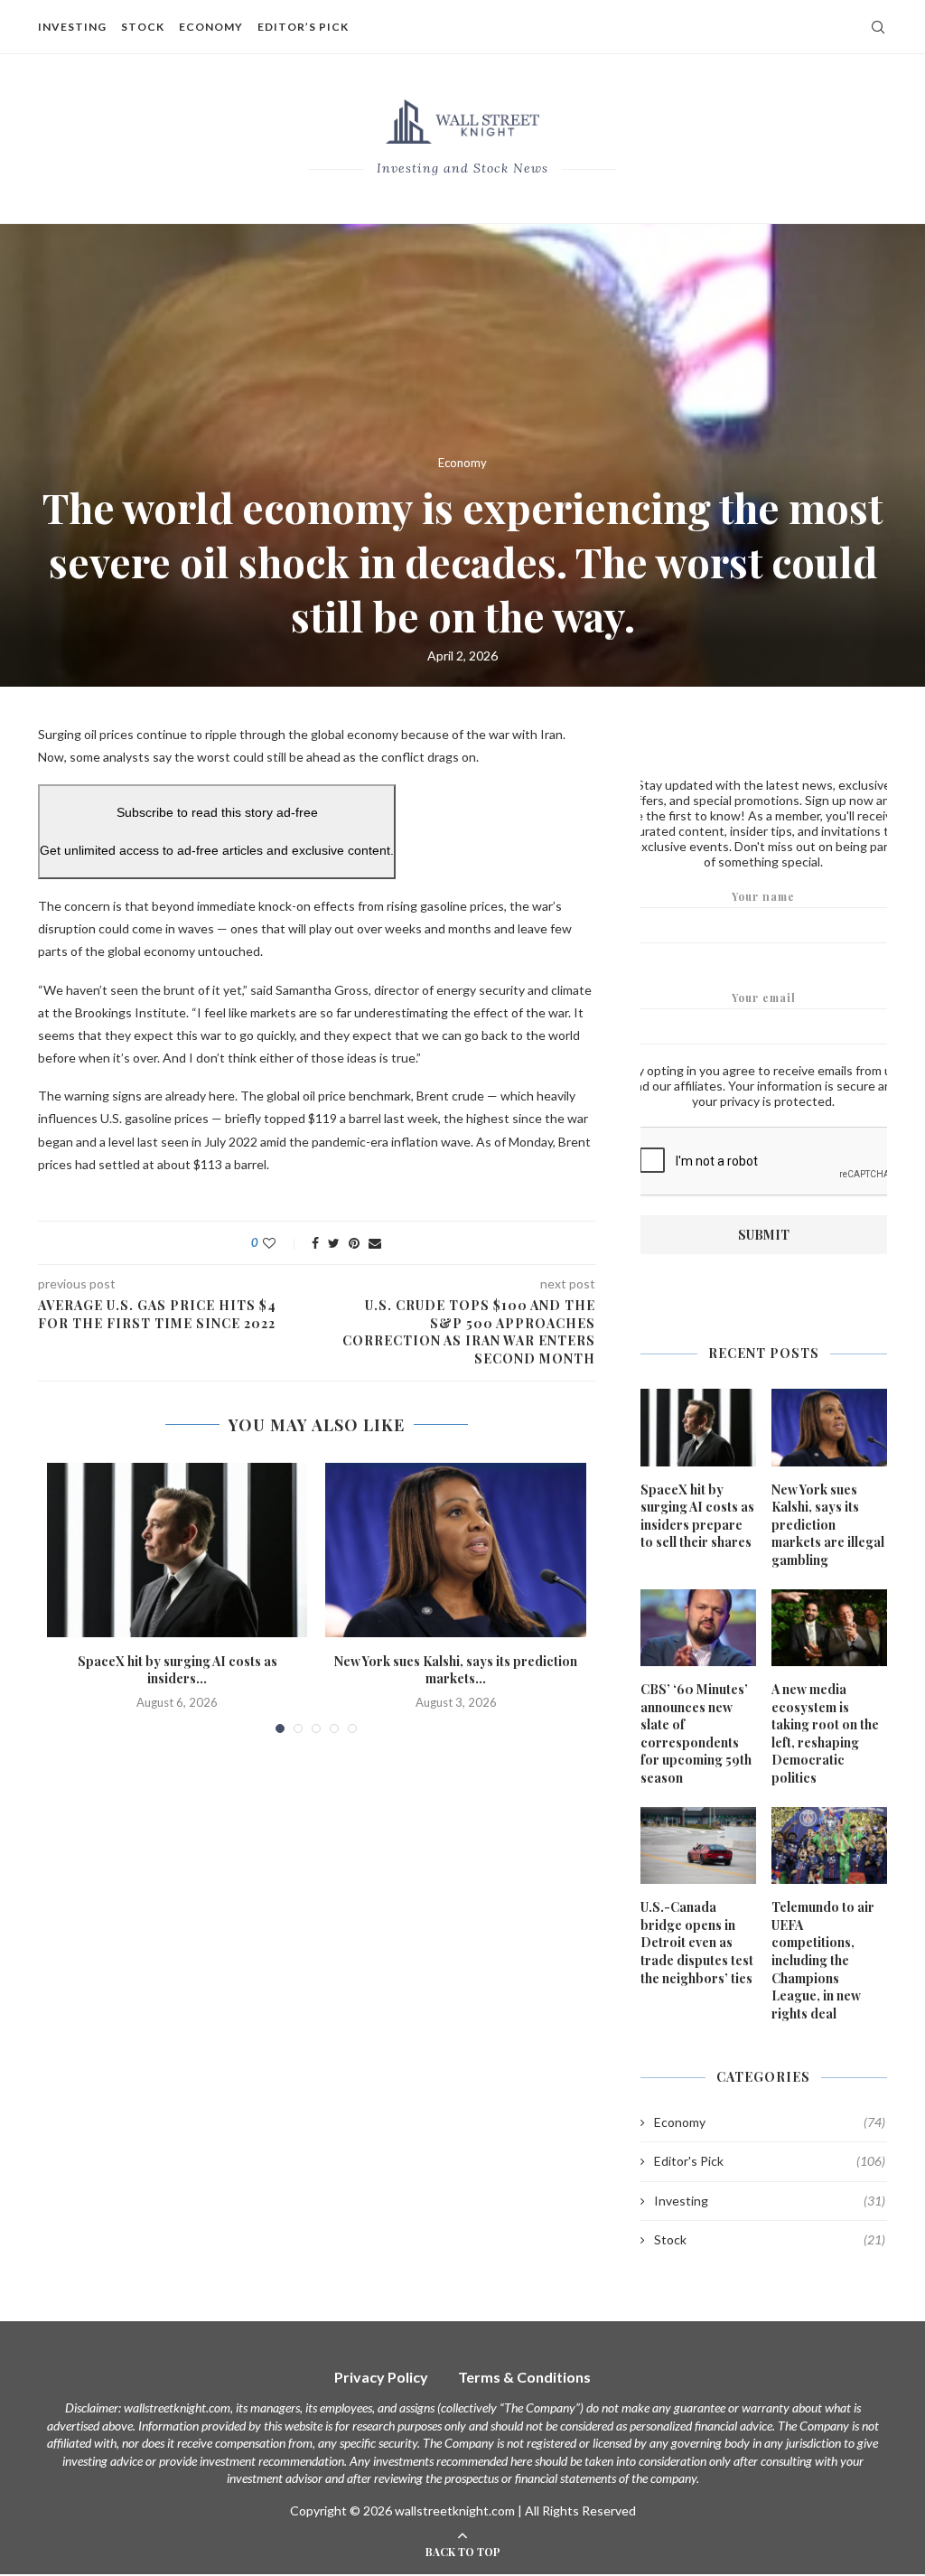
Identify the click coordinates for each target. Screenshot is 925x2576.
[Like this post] (281, 1243)
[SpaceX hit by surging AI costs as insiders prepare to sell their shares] (177, 1550)
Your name (763, 896)
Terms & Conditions (524, 2377)
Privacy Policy (381, 2377)
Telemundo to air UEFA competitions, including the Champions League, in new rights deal (823, 1960)
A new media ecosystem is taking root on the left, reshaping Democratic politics (825, 1733)
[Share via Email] (375, 1243)
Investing (72, 27)
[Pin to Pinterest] (354, 1243)
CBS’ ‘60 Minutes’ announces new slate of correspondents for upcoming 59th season (696, 1733)
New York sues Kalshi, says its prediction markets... (456, 1670)
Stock (143, 27)
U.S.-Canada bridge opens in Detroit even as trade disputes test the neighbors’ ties (697, 1942)
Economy (211, 27)
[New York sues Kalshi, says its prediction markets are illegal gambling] (455, 1550)
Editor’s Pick (303, 27)
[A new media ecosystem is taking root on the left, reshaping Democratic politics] (829, 1628)
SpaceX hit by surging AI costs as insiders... (178, 1670)
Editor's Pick (770, 2161)
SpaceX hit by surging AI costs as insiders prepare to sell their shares (697, 1516)
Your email (764, 998)
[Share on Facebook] (315, 1243)
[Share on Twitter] (334, 1243)
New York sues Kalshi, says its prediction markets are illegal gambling (828, 1525)
